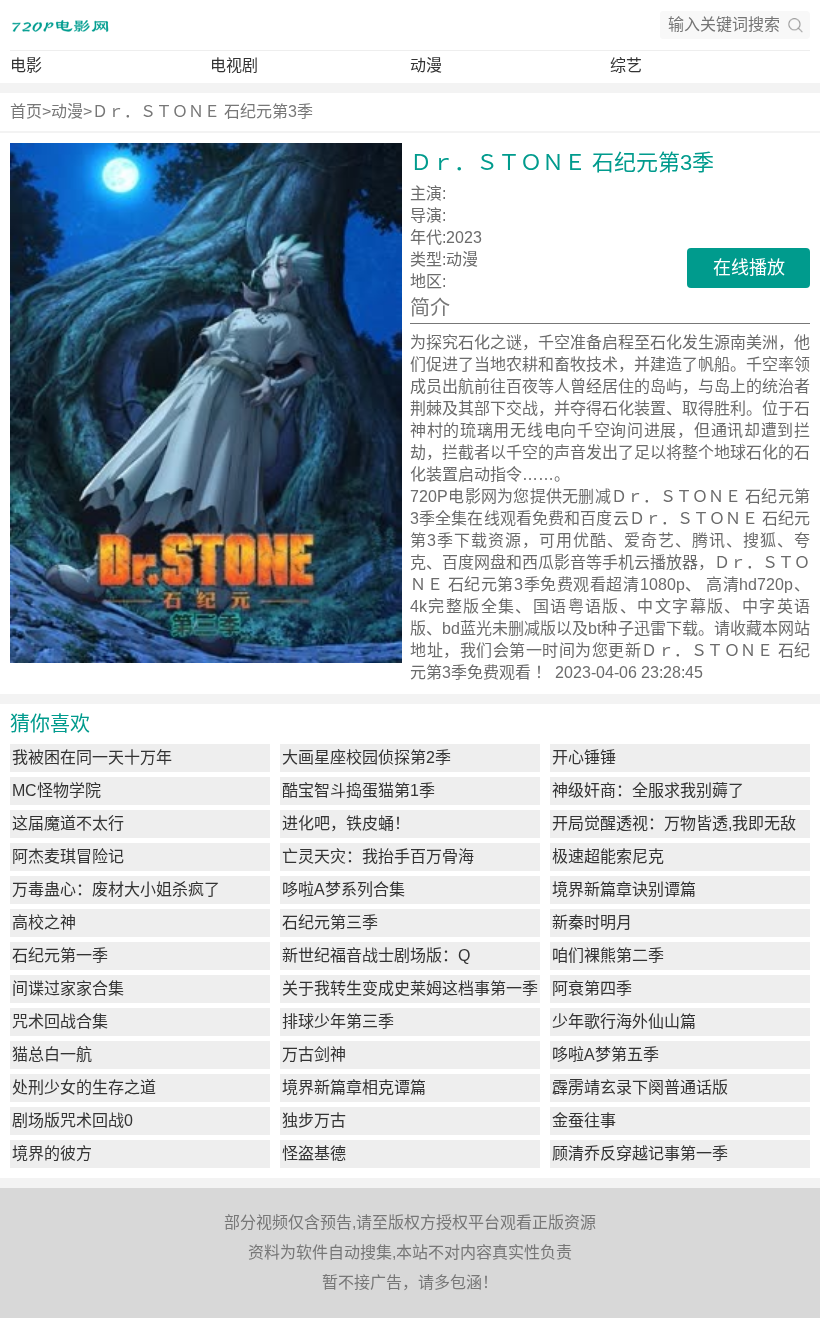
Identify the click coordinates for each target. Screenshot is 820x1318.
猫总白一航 (52, 1054)
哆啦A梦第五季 (605, 1054)
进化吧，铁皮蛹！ (346, 823)
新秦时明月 (592, 922)
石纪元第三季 (330, 922)
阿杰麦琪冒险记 (68, 856)
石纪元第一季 (60, 955)
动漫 (426, 65)
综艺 (626, 65)
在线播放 (749, 268)
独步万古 (314, 1120)
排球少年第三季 (338, 1021)
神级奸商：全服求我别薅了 (648, 790)
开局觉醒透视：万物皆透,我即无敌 (674, 823)
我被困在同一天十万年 (92, 757)
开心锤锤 (584, 757)
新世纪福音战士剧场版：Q (376, 955)
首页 (26, 111)
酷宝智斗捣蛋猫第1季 (358, 790)
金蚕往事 (584, 1120)
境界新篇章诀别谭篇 (624, 889)
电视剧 (234, 65)
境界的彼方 (52, 1153)
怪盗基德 (314, 1153)
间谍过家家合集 (68, 988)
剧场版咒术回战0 (72, 1120)
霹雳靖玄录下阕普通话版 (640, 1087)
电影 (26, 65)
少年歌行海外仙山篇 (624, 1021)
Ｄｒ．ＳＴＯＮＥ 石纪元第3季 (202, 111)
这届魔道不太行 (68, 823)
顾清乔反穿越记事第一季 (640, 1153)
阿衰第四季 (592, 988)
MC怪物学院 (56, 790)
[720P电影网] (60, 25)
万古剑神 (314, 1054)
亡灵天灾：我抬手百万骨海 (378, 856)
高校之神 (44, 922)
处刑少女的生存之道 (84, 1087)
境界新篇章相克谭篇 (354, 1087)
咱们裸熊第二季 (608, 955)
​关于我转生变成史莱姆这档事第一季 (410, 988)
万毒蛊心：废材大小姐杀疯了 (116, 889)
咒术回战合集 (60, 1021)
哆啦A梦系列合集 (343, 889)
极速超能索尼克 (608, 856)
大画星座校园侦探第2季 (366, 757)
